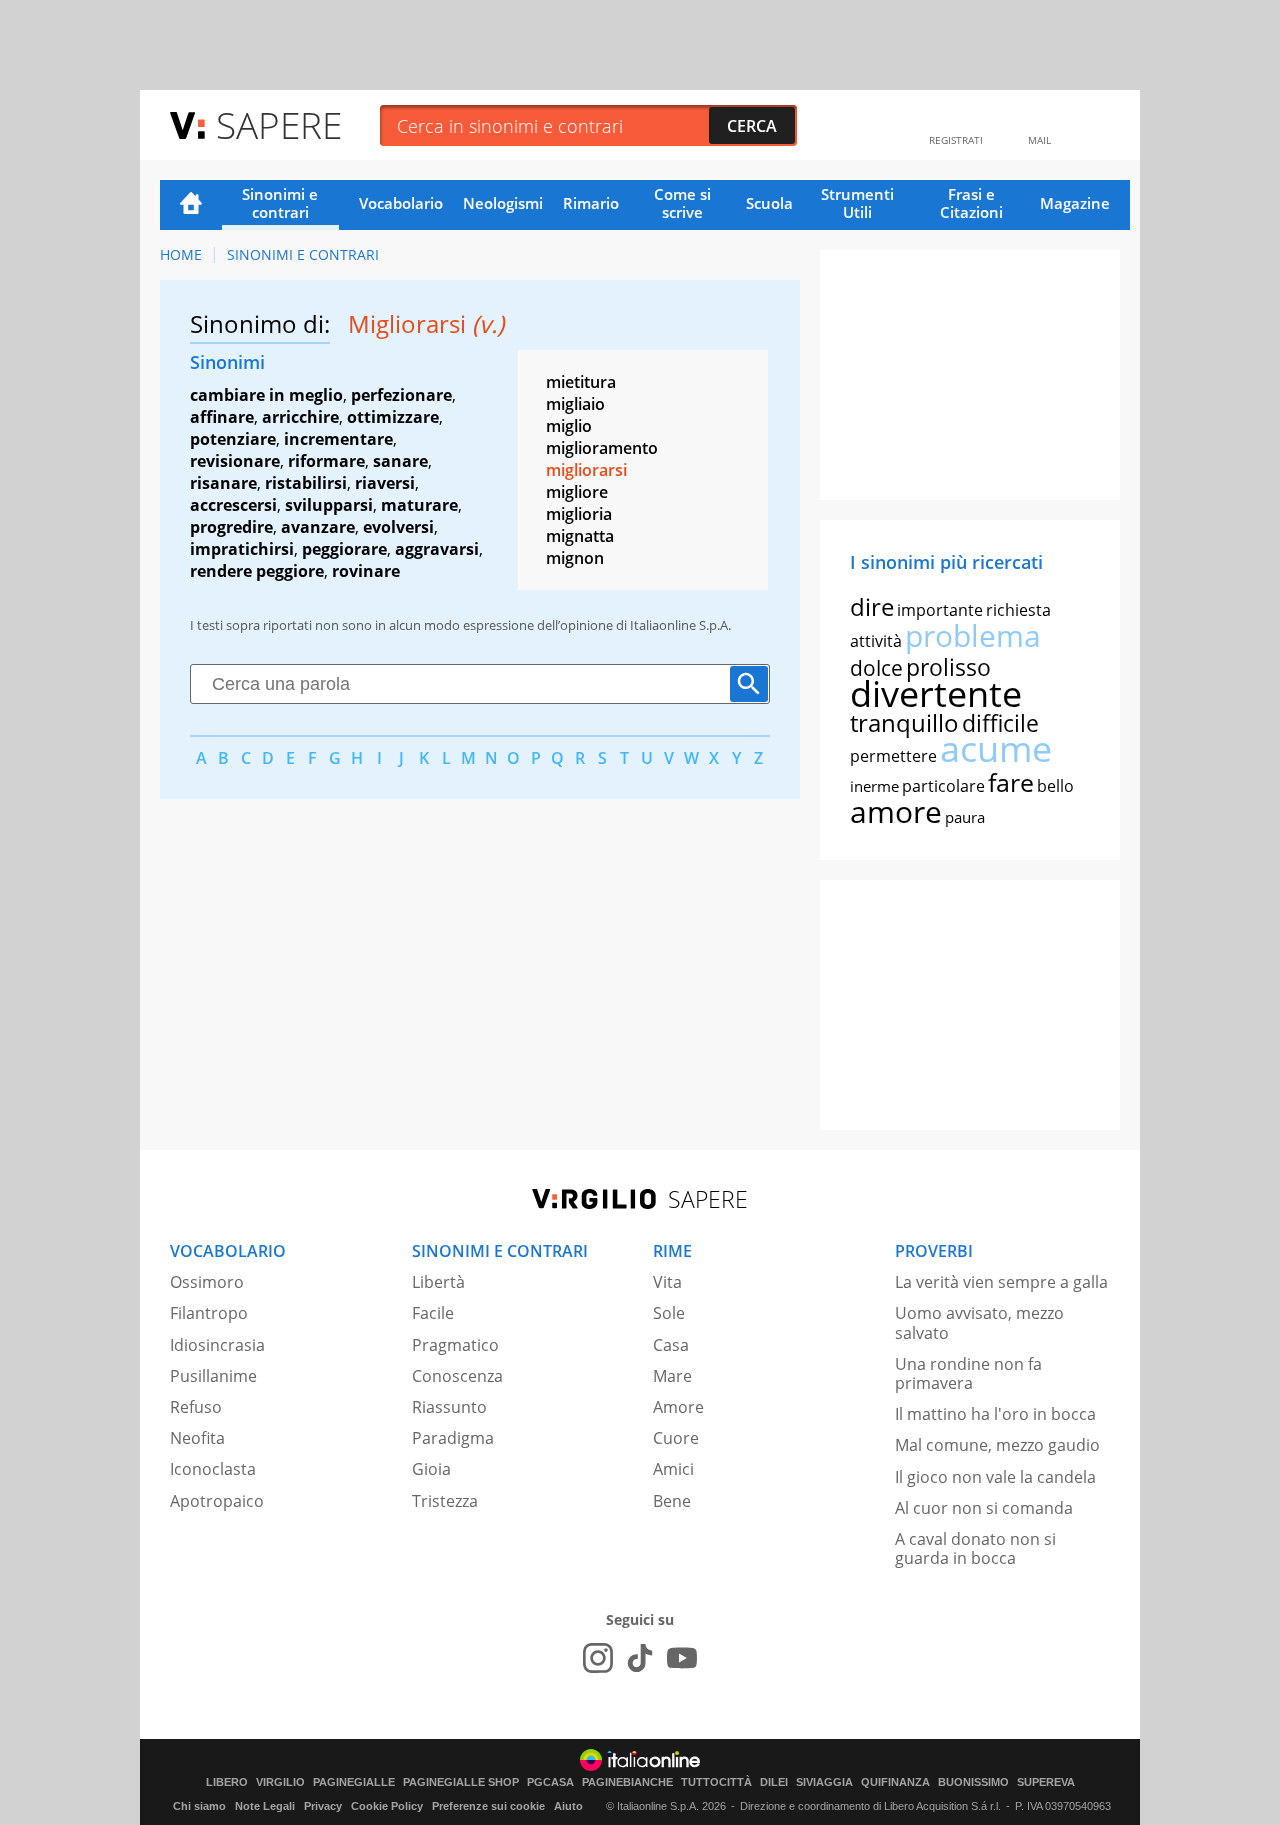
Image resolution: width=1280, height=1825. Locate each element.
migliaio (575, 404)
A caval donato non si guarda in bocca (975, 1548)
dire (872, 606)
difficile (1000, 723)
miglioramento (602, 448)
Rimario (591, 203)
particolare (943, 786)
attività (876, 641)
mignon (575, 558)
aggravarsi (437, 549)
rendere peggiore (257, 571)
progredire (231, 527)
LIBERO (227, 1782)
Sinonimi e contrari (280, 203)
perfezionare (401, 395)
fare (1011, 782)
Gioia (431, 1469)
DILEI (774, 1782)
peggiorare (344, 549)
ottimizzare (393, 417)
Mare (672, 1376)
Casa (671, 1345)
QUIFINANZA (895, 1782)
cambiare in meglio (266, 395)
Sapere (279, 124)
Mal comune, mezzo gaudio (997, 1445)
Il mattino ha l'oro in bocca (995, 1414)
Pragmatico (455, 1345)
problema (973, 635)
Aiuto (568, 1806)
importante (940, 610)
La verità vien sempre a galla (1001, 1282)
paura (965, 817)
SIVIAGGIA (824, 1782)
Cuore (676, 1438)
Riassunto (449, 1407)
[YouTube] (682, 1658)
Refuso (196, 1407)
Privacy (323, 1806)
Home (191, 205)
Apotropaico (217, 1501)
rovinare (366, 571)
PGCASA (550, 1782)
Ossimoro (207, 1282)
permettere (893, 756)
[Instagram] (598, 1658)
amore (896, 811)
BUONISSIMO (973, 1782)
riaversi (385, 483)
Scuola (769, 203)
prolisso (948, 667)
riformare (326, 461)
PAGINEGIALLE (354, 1782)
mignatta (580, 536)
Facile (433, 1313)
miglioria (579, 514)
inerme (874, 786)
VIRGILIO (280, 1782)
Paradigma (453, 1438)
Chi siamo (199, 1806)
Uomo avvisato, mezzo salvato (979, 1322)
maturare (419, 505)
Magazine (1075, 203)
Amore (678, 1407)
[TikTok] (640, 1658)
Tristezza (445, 1501)
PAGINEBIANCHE (627, 1782)
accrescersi (233, 505)
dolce (876, 668)
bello (1055, 786)
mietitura (581, 382)
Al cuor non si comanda (984, 1508)
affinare (222, 417)
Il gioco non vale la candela (995, 1477)
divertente (936, 693)
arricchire (300, 417)
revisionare (235, 461)
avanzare (318, 527)
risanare (223, 483)
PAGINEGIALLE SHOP (461, 1782)
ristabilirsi (306, 483)
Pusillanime (213, 1376)
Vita (667, 1282)
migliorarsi (586, 470)
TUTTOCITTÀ (716, 1782)
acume (996, 748)
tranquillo (904, 722)
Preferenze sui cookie (488, 1806)
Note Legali (265, 1806)
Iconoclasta (213, 1469)
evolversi (398, 527)
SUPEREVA (1046, 1782)
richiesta (1018, 610)
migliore (577, 492)
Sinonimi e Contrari (303, 254)
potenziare (233, 439)
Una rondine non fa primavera (968, 1373)
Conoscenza (457, 1376)
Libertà (438, 1282)
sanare (400, 461)
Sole (669, 1313)
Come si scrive (682, 203)
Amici (673, 1469)
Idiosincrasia (217, 1345)
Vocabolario (401, 203)
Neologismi (503, 203)
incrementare (338, 439)
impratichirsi (242, 549)
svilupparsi (329, 505)
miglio (569, 426)
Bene (672, 1501)
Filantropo (209, 1313)
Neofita (197, 1438)
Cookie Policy (387, 1806)
